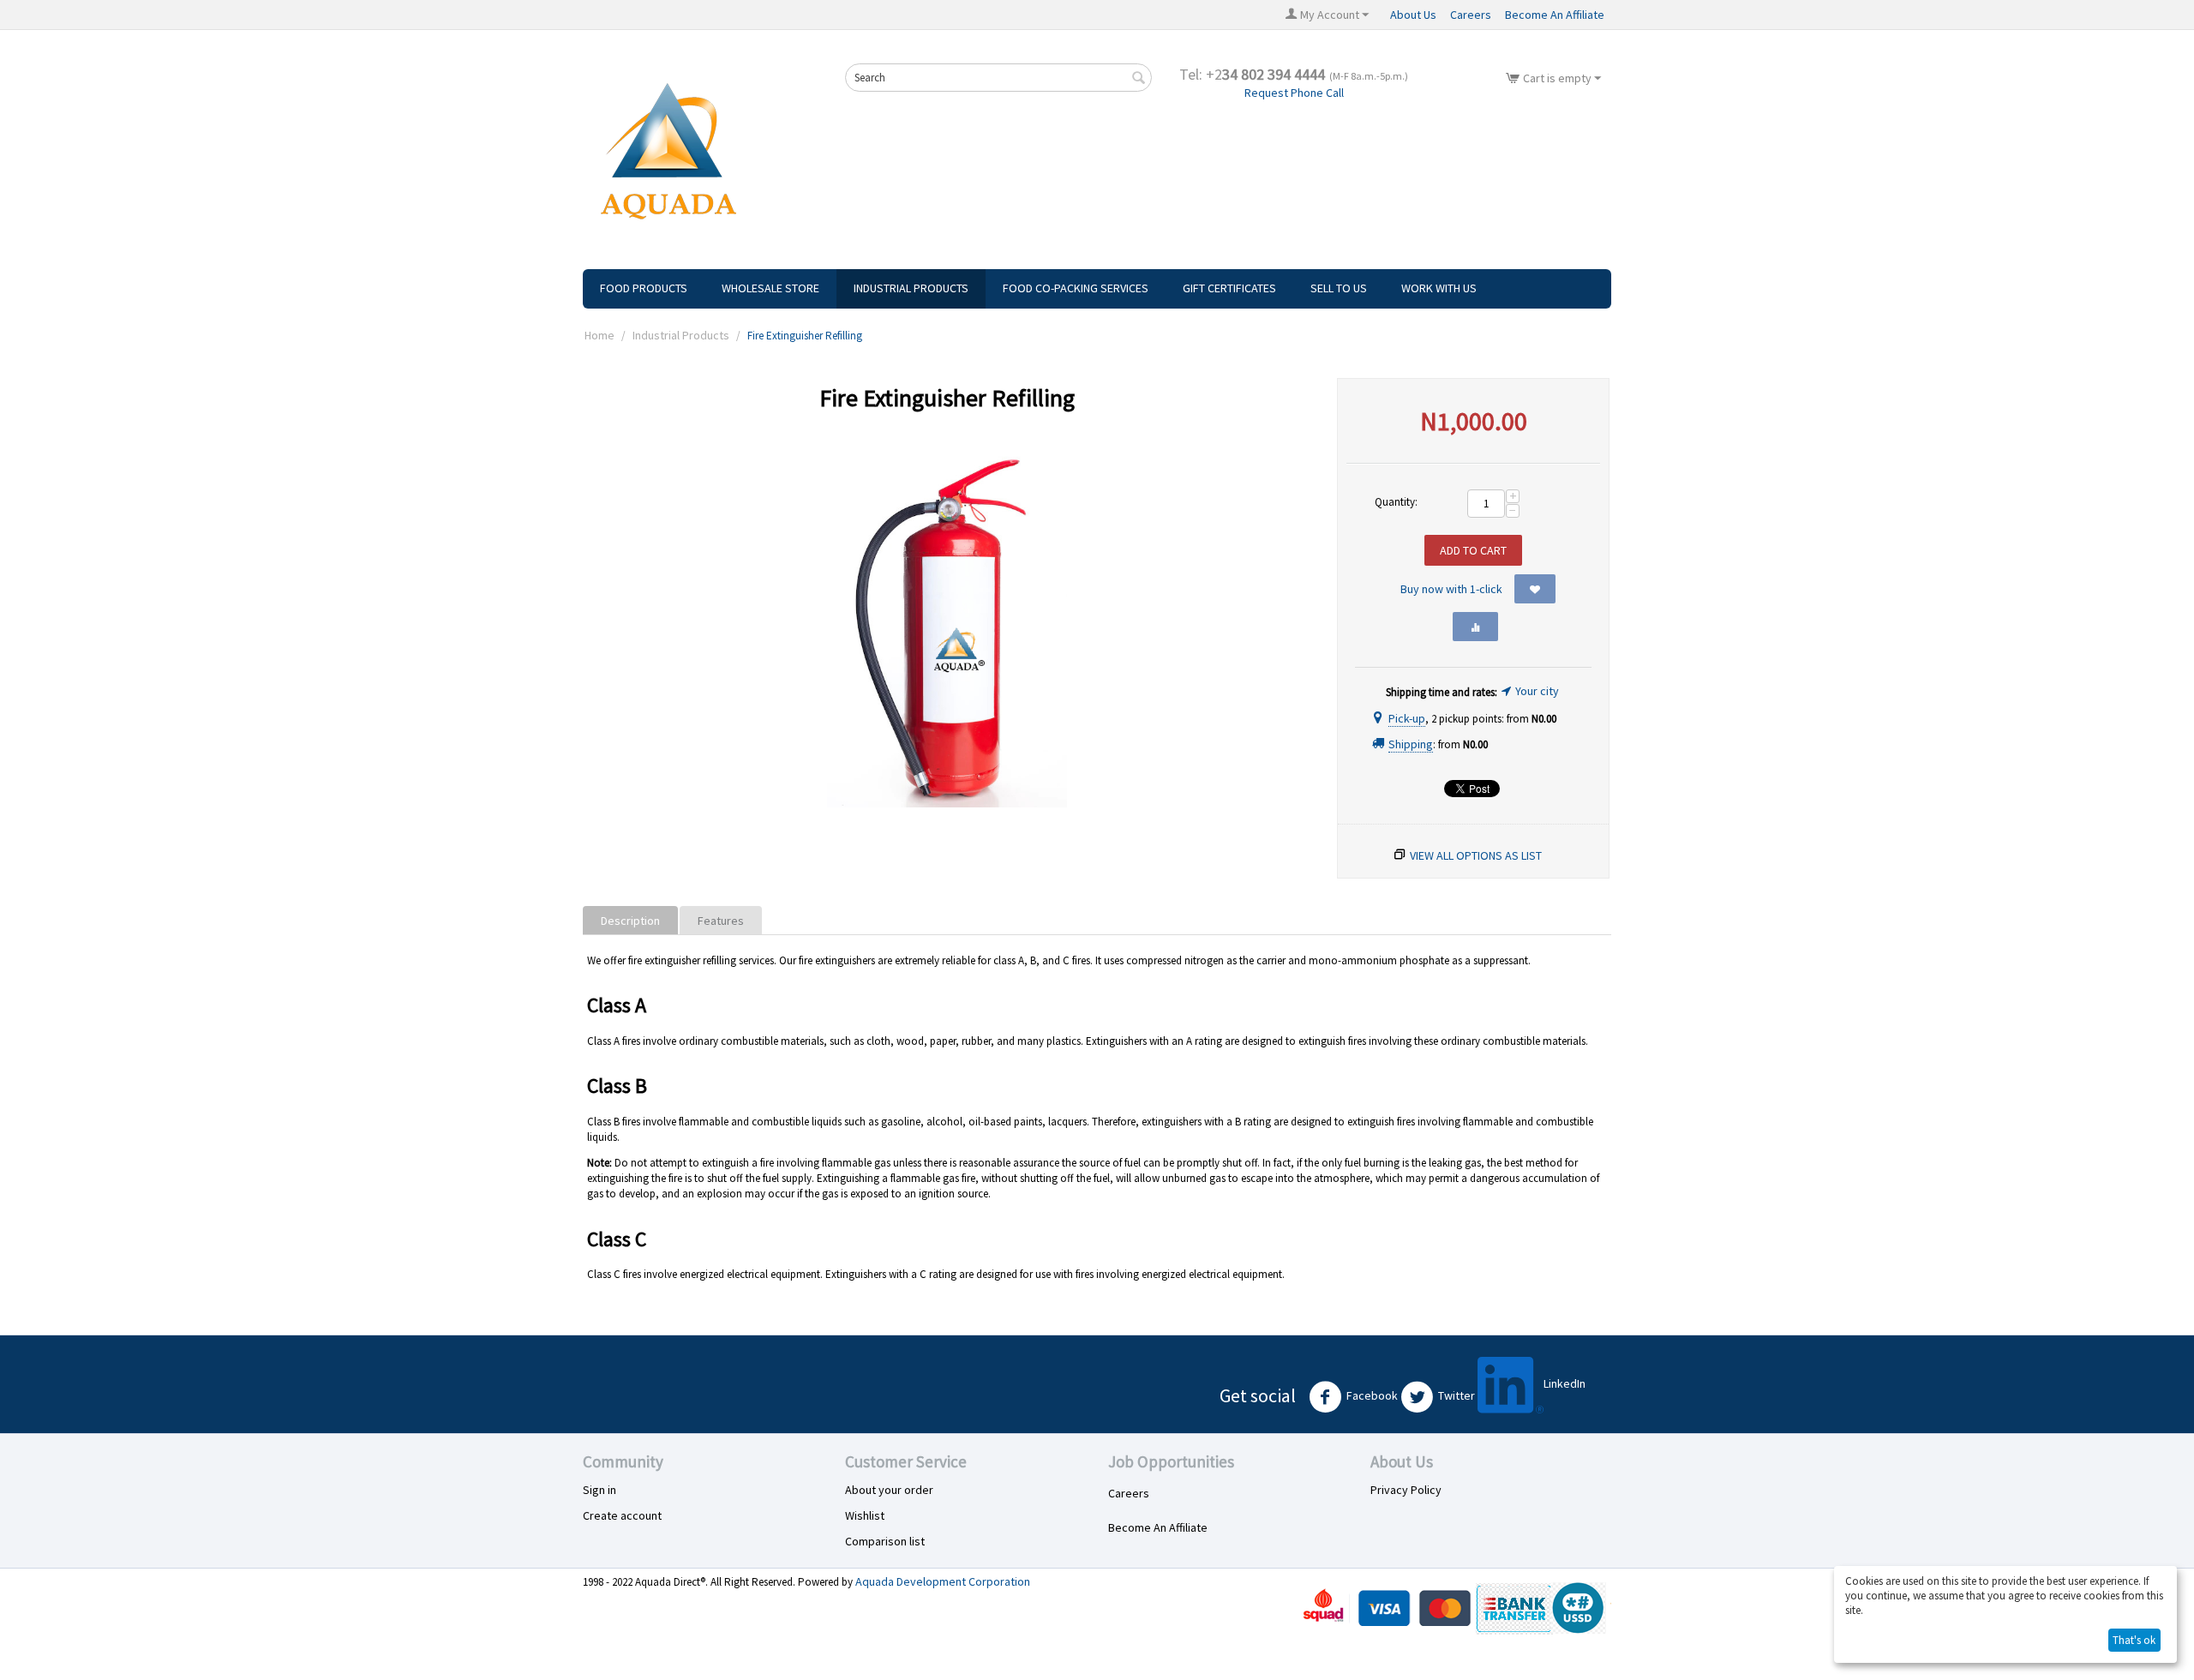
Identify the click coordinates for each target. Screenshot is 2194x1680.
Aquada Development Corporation (943, 1581)
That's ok (2134, 1640)
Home (599, 335)
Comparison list (885, 1541)
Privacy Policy (1406, 1490)
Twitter (1457, 1395)
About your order (889, 1490)
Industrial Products (911, 288)
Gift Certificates (1229, 288)
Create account (622, 1515)
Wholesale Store (770, 288)
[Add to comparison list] (1475, 627)
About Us (1413, 15)
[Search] (1139, 79)
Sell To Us (1339, 288)
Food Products (644, 288)
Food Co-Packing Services (1076, 288)
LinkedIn (1565, 1383)
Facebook (1372, 1395)
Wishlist (865, 1515)
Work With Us (1439, 288)
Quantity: (1396, 502)
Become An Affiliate (1555, 15)
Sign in (599, 1490)
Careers (1471, 15)
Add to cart (1473, 550)
